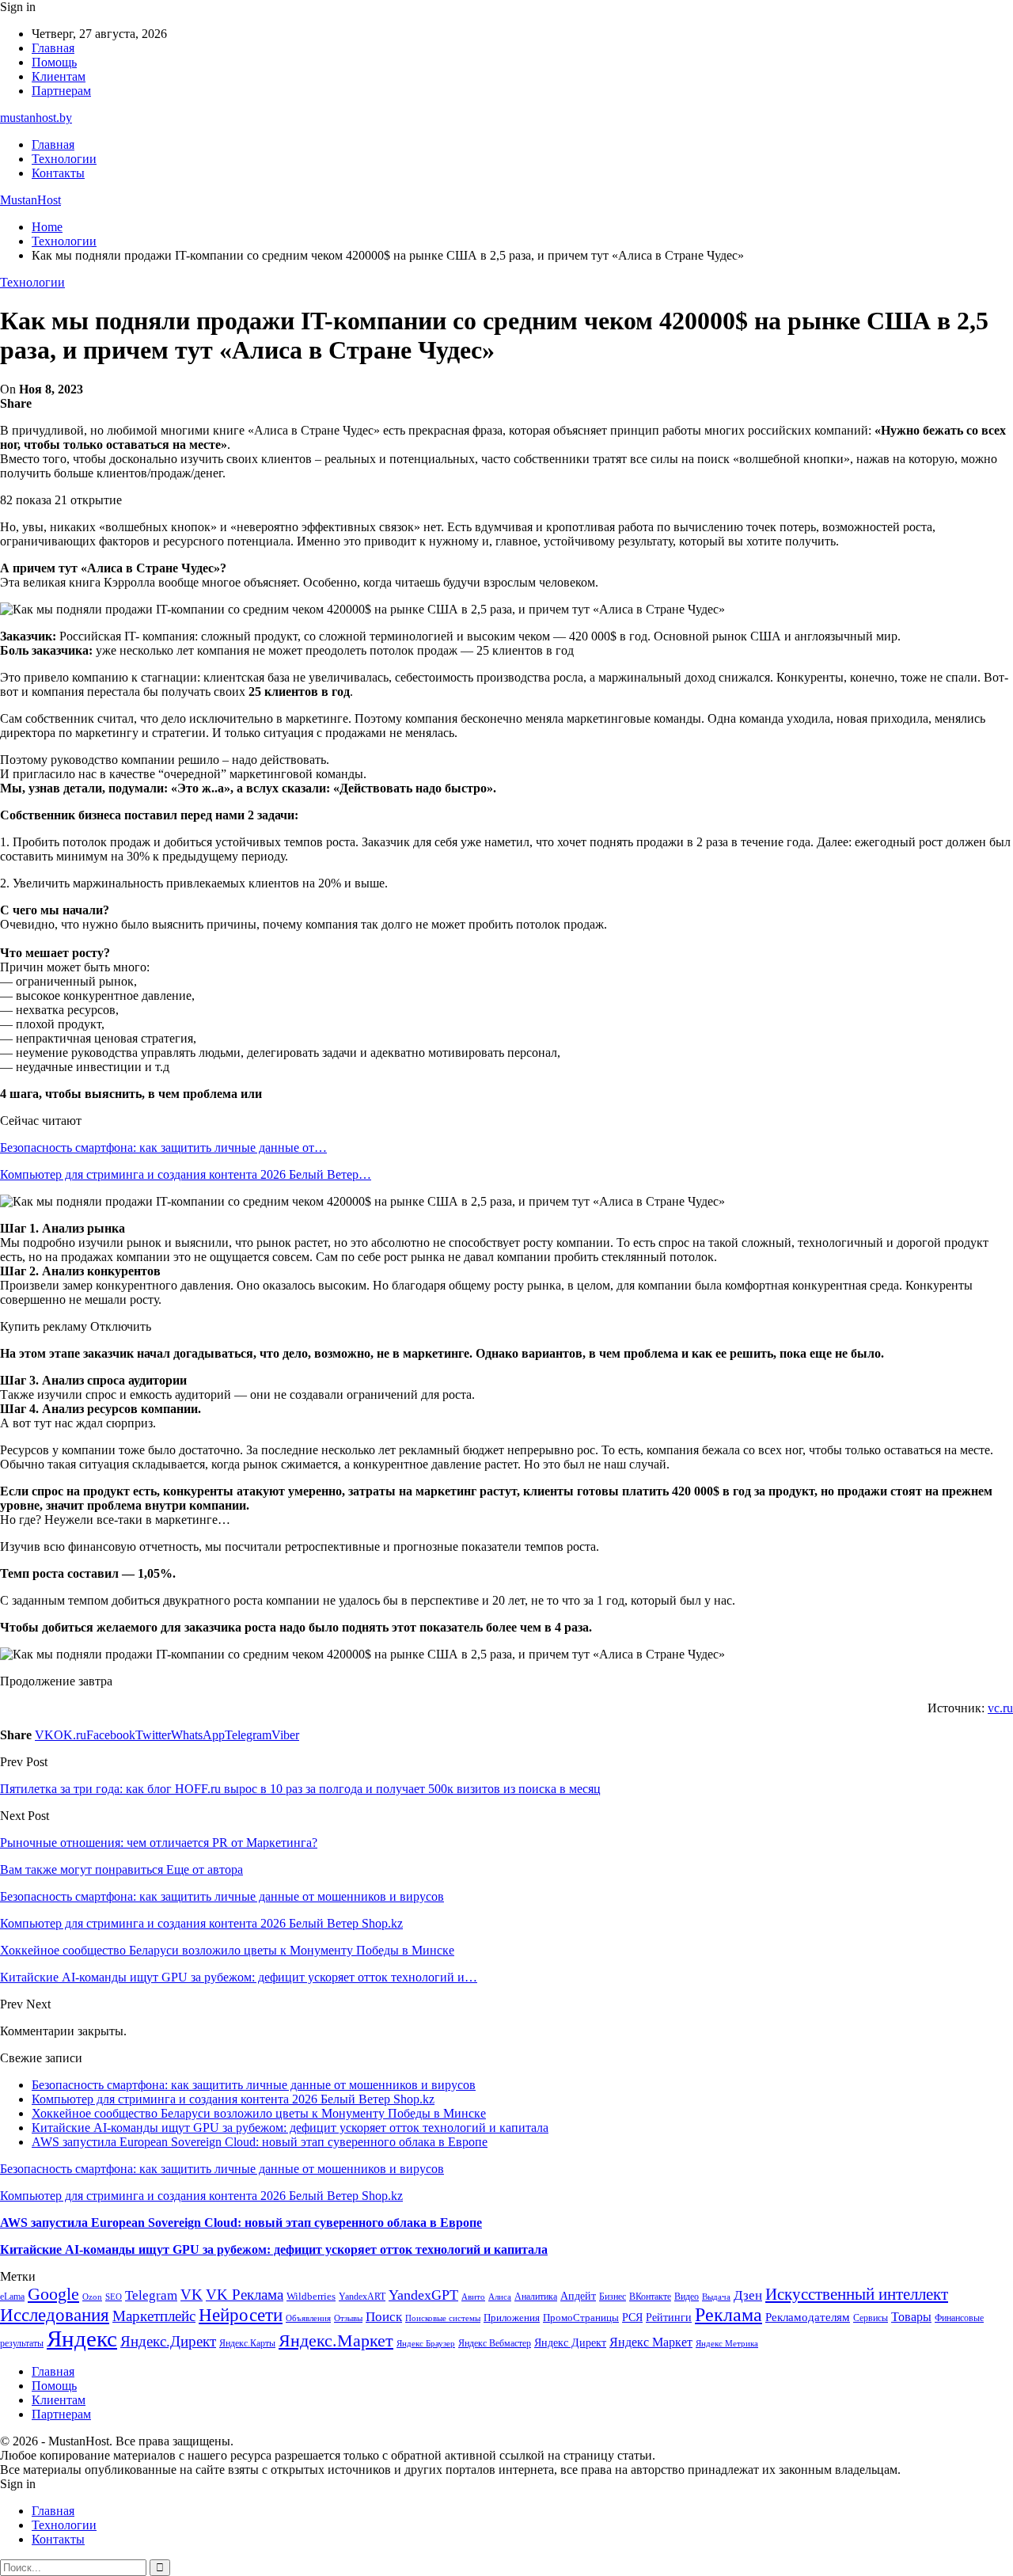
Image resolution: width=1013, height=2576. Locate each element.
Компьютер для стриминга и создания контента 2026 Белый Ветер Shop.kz (233, 2099)
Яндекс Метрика (727, 2344)
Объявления (308, 2318)
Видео (687, 2297)
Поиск (384, 2317)
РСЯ (632, 2317)
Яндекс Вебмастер (495, 2343)
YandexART (362, 2297)
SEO (114, 2297)
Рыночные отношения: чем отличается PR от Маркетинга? (159, 1843)
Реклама (728, 2315)
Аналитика (536, 2297)
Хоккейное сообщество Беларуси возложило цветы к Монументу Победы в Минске (259, 2113)
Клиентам (59, 76)
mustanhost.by (36, 118)
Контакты (58, 173)
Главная (53, 48)
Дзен (748, 2295)
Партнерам (61, 91)
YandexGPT (423, 2295)
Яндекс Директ (570, 2343)
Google (53, 2294)
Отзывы (348, 2318)
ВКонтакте (650, 2297)
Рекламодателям (808, 2317)
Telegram (151, 2295)
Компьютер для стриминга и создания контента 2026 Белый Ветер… (186, 1174)
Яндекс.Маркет (336, 2340)
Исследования (55, 2315)
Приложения (512, 2318)
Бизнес (613, 2297)
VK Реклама (245, 2295)
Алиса (500, 2297)
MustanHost (30, 200)
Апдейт (578, 2296)
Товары (911, 2317)
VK (192, 2295)
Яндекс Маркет (651, 2342)
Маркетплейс (154, 2316)
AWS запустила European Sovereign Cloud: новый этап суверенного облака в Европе (260, 2142)
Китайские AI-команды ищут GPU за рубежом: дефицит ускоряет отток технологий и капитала (290, 2128)
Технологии (64, 159)
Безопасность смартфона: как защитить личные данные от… (163, 1147)
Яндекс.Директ (168, 2341)
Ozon (92, 2297)
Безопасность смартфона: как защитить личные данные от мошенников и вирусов (254, 2085)
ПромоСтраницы (581, 2318)
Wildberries (311, 2297)
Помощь (54, 62)
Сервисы (871, 2318)
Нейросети (241, 2315)
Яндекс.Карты (247, 2343)
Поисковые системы (443, 2318)
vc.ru (1000, 1708)
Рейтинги (669, 2317)
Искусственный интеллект (857, 2294)
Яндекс (82, 2339)
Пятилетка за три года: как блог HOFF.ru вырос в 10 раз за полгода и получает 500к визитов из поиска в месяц (300, 1789)
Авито (473, 2297)
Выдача (716, 2297)
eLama (12, 2297)
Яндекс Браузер (426, 2344)
